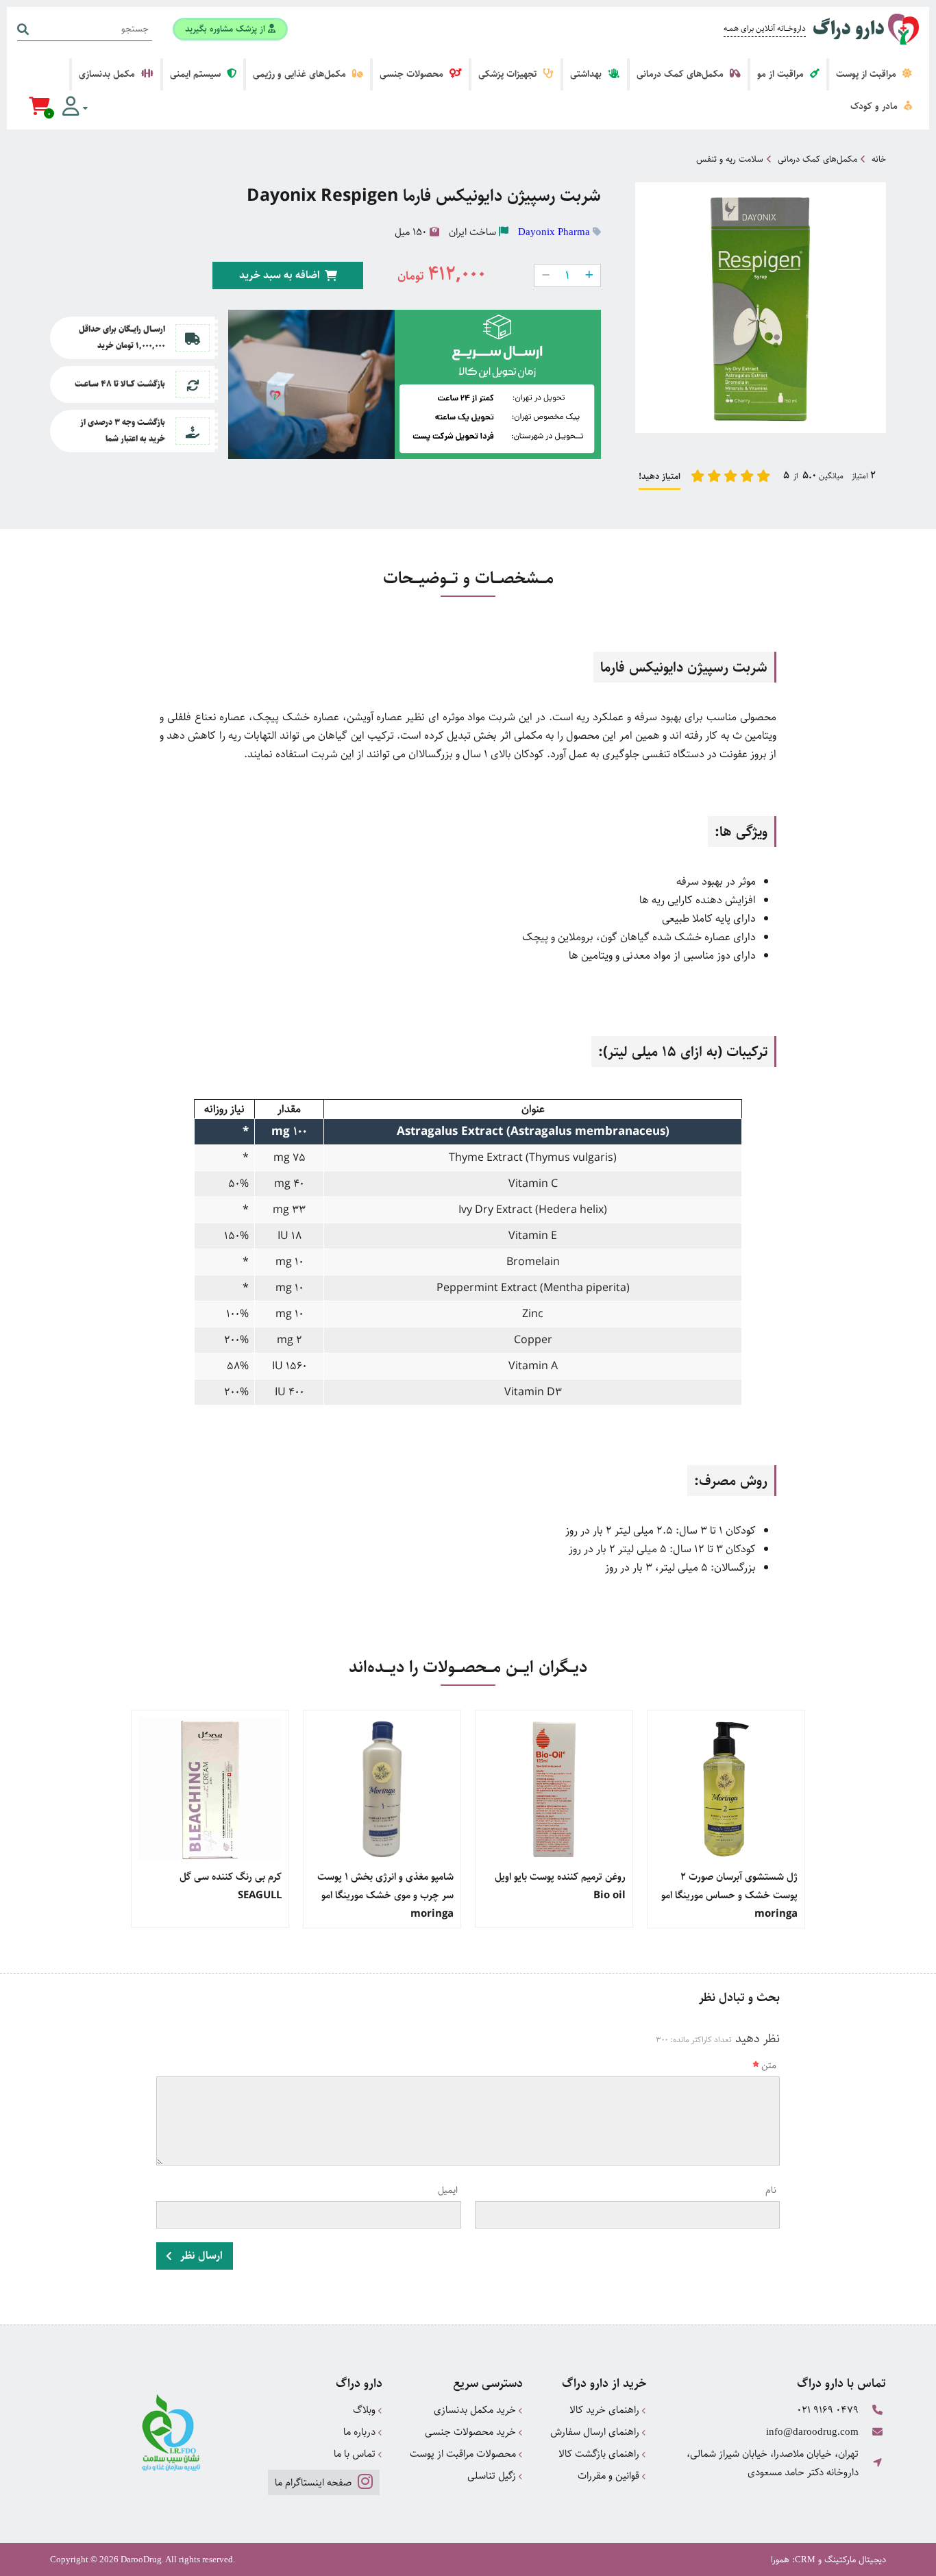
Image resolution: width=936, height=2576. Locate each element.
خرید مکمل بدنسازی (476, 2410)
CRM (805, 2559)
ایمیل (448, 2190)
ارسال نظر (200, 2256)
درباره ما (361, 2432)
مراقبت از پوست (867, 74)
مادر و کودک (875, 106)
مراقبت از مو (782, 74)
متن (769, 2065)
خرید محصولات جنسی (472, 2432)
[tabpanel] (726, 1819)
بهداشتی (587, 74)
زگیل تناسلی (493, 2476)
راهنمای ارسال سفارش (596, 2432)
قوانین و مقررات (610, 2476)
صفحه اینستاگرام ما (315, 2482)
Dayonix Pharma (554, 232)
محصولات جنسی (413, 74)
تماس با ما (356, 2454)
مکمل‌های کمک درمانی (681, 74)
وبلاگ (366, 2410)
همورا (780, 2560)
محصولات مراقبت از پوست (464, 2454)
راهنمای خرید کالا (606, 2410)
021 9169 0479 (828, 2410)
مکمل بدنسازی (108, 74)
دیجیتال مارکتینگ (855, 2560)
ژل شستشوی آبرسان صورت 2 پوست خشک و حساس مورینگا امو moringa (729, 1895)
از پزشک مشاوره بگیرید (226, 29)
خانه (879, 159)
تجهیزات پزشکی (509, 74)
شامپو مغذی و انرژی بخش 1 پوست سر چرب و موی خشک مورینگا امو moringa (385, 1895)
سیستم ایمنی (197, 74)
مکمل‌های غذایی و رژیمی (301, 74)
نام (771, 2190)
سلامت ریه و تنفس (730, 159)
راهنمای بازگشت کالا (600, 2454)
